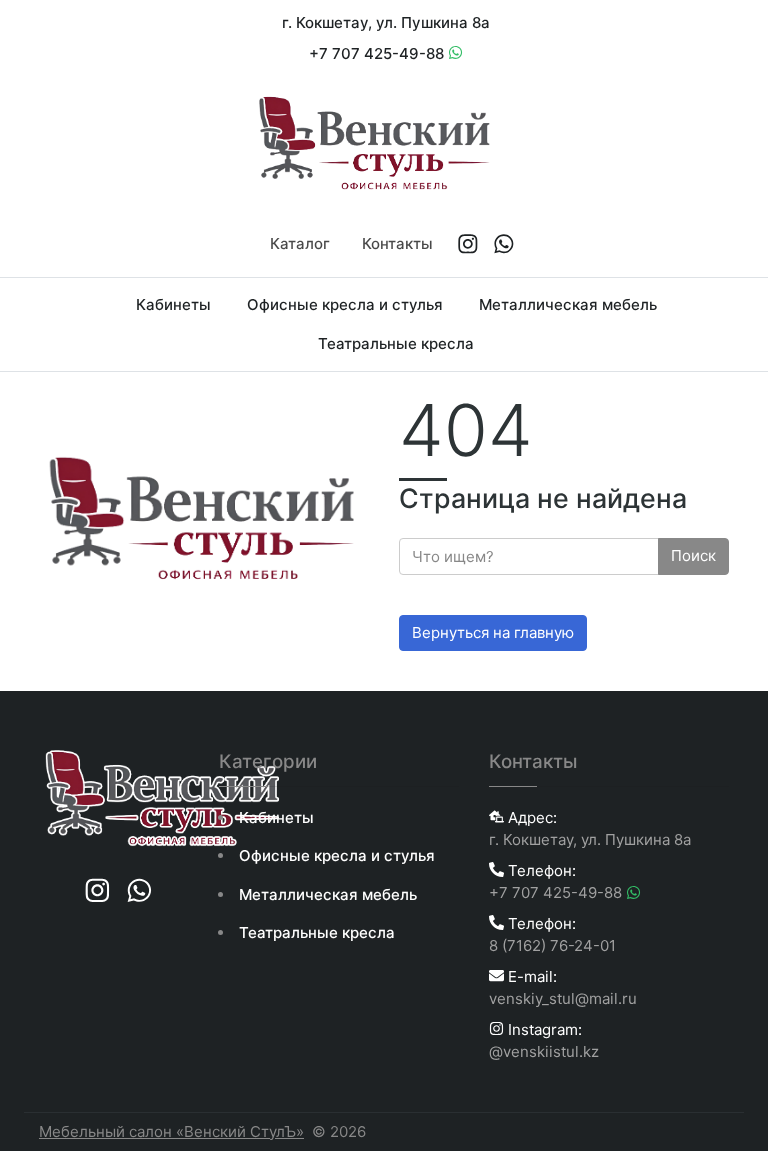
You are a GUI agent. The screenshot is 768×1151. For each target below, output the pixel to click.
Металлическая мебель (568, 304)
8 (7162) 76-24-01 (552, 945)
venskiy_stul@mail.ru (563, 998)
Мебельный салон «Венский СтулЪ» (171, 1131)
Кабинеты (173, 304)
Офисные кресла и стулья (345, 304)
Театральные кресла (396, 343)
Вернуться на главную (493, 632)
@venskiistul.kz (544, 1051)
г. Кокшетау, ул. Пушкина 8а (386, 22)
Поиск (693, 555)
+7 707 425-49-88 (378, 53)
